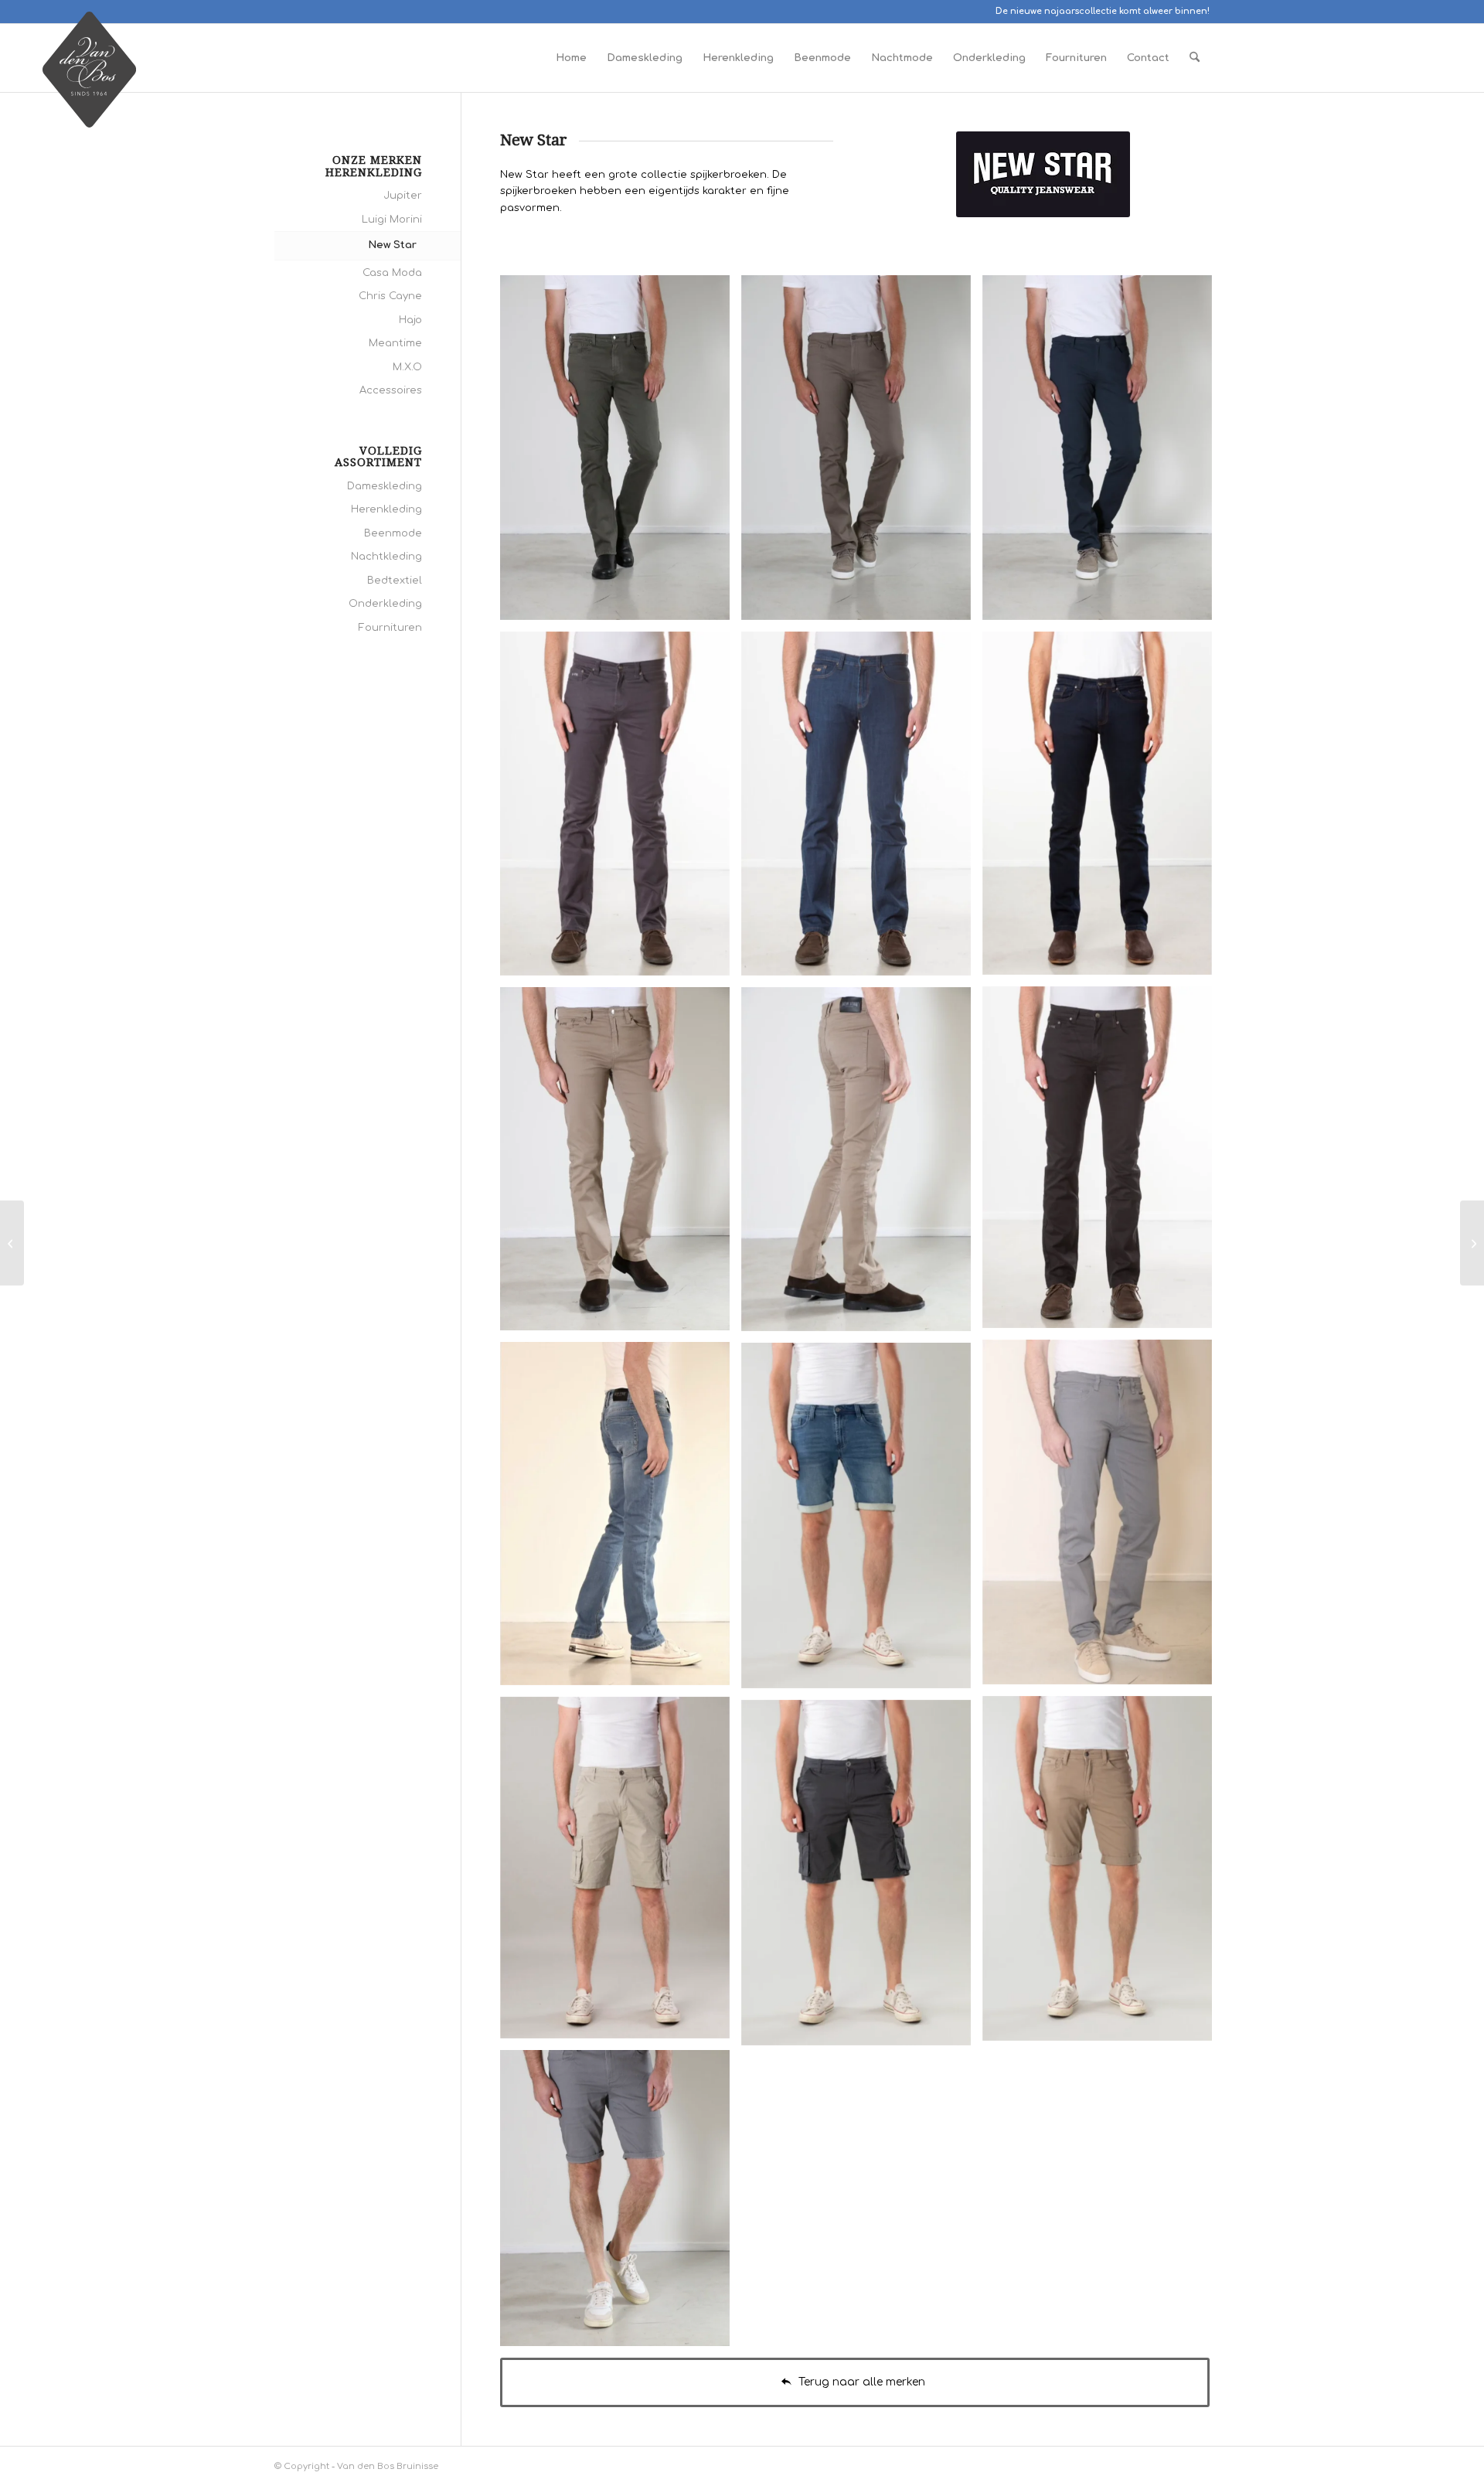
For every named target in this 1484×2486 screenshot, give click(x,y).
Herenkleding (386, 509)
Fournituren (390, 628)
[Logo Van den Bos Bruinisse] (89, 77)
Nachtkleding (386, 557)
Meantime (395, 343)
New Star (392, 245)
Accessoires (391, 390)
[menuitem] (571, 58)
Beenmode (393, 533)
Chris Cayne (390, 296)
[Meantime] (1472, 1243)
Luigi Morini (392, 220)
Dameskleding (385, 486)
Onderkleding (385, 604)
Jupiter (403, 196)
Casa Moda (392, 273)
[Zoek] (1195, 58)
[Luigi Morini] (12, 1243)
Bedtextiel (395, 581)
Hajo (410, 320)
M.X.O (407, 367)
